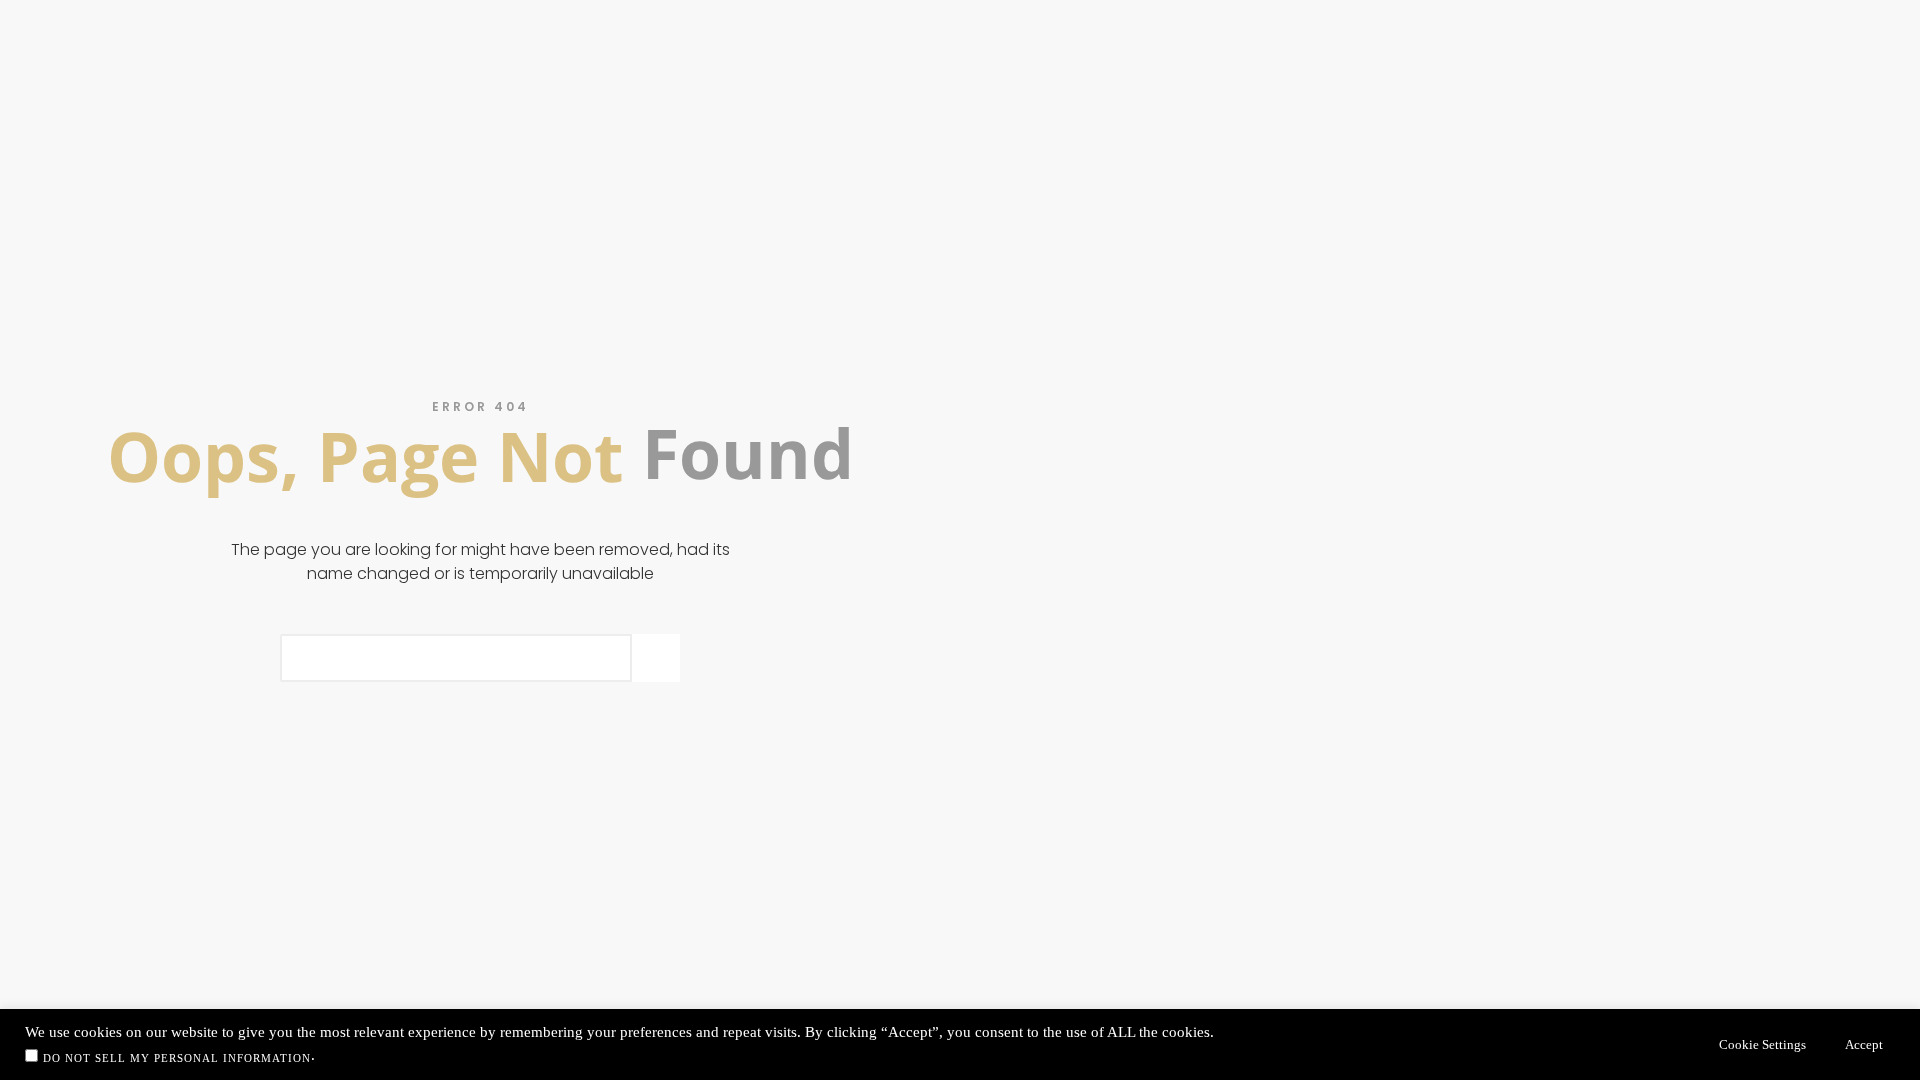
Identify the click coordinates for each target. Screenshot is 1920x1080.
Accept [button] (1864, 1044)
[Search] (656, 658)
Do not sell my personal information (177, 1058)
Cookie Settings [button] (1762, 1044)
